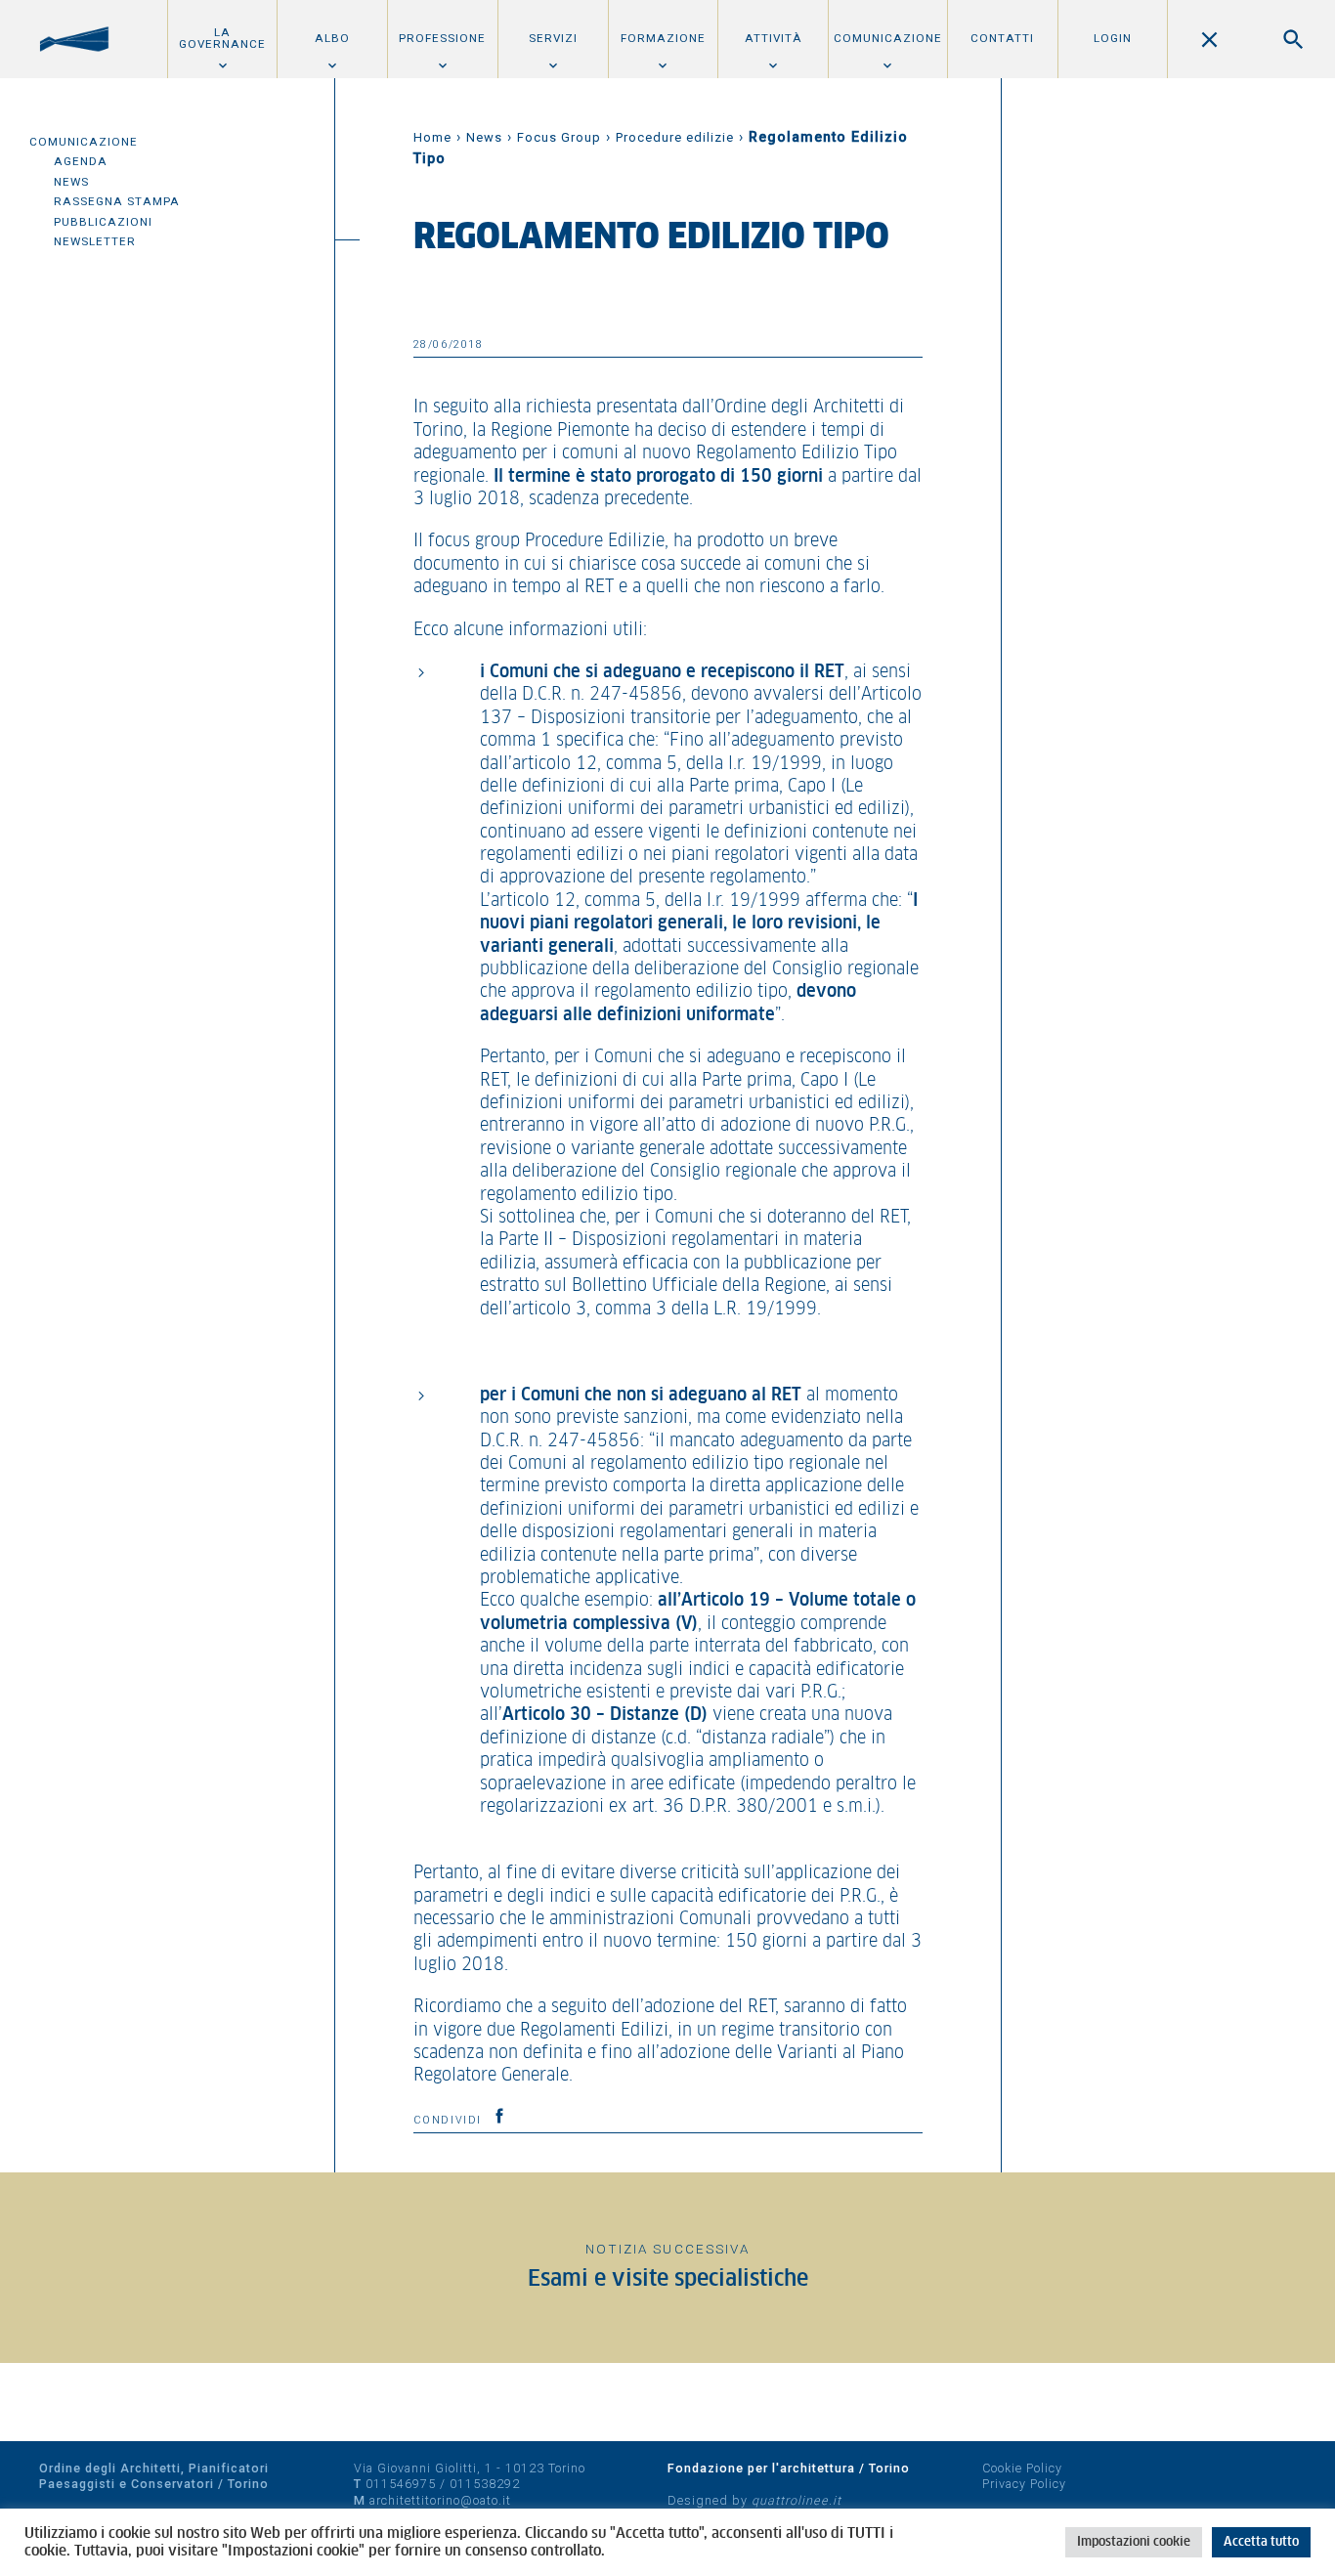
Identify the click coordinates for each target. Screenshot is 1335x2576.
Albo (332, 38)
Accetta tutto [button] (1261, 2542)
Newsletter (95, 241)
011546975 (401, 2484)
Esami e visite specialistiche (668, 2279)
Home (432, 137)
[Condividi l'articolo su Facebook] (499, 2116)
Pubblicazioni (103, 222)
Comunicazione (888, 38)
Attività (774, 38)
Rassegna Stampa (117, 201)
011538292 (485, 2484)
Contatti (1002, 38)
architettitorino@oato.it (440, 2500)
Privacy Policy (1024, 2484)
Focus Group (559, 137)
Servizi (553, 38)
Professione (442, 38)
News (71, 182)
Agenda (81, 161)
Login (1113, 38)
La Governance (222, 38)
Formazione (663, 38)
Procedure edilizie (675, 137)
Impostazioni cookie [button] (1134, 2542)
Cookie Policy (1022, 2468)
